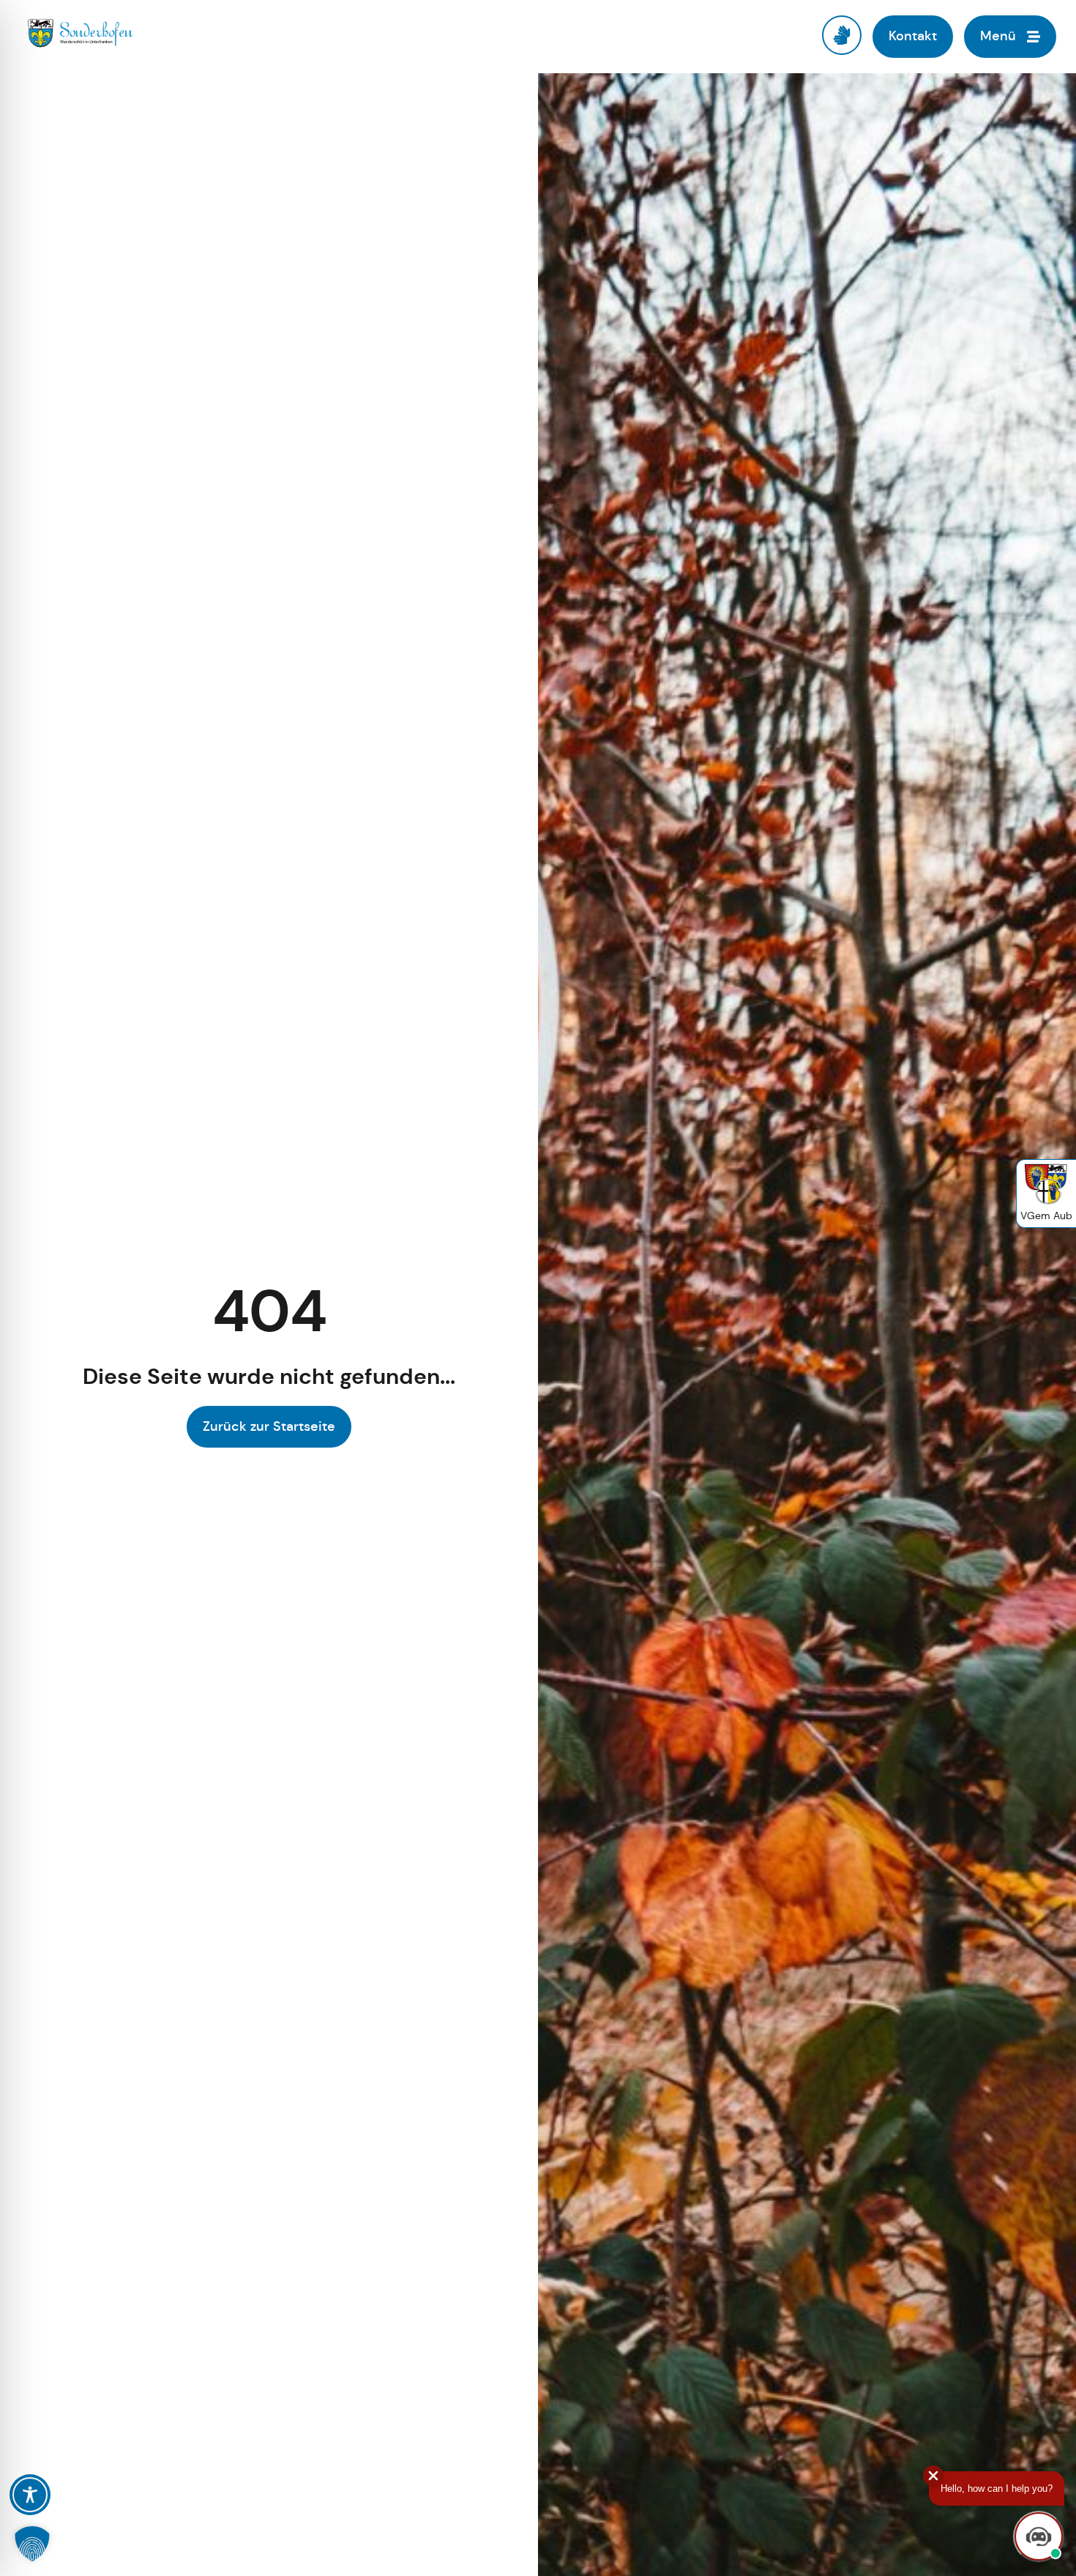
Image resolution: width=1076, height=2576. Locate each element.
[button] (32, 2544)
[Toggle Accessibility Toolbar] (30, 2495)
